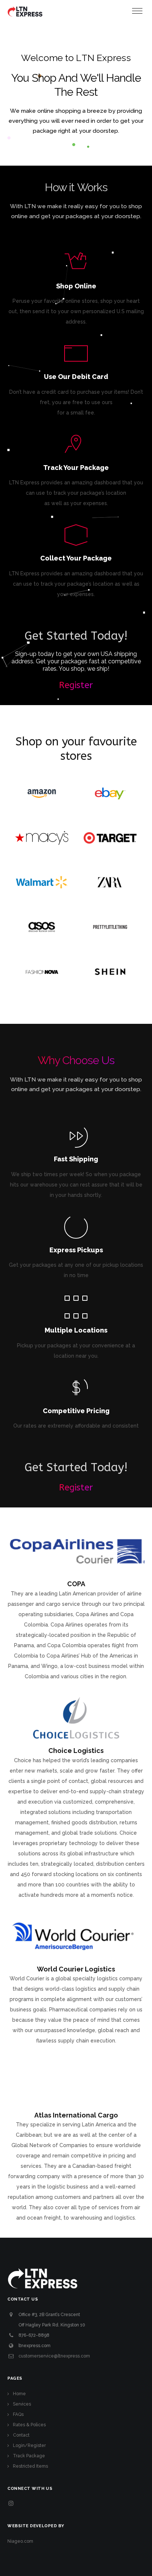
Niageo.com (20, 2541)
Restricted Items (30, 2466)
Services (22, 2404)
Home (19, 2394)
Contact (21, 2435)
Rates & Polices (29, 2425)
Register (76, 685)
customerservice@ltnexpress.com (54, 2356)
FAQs (18, 2414)
